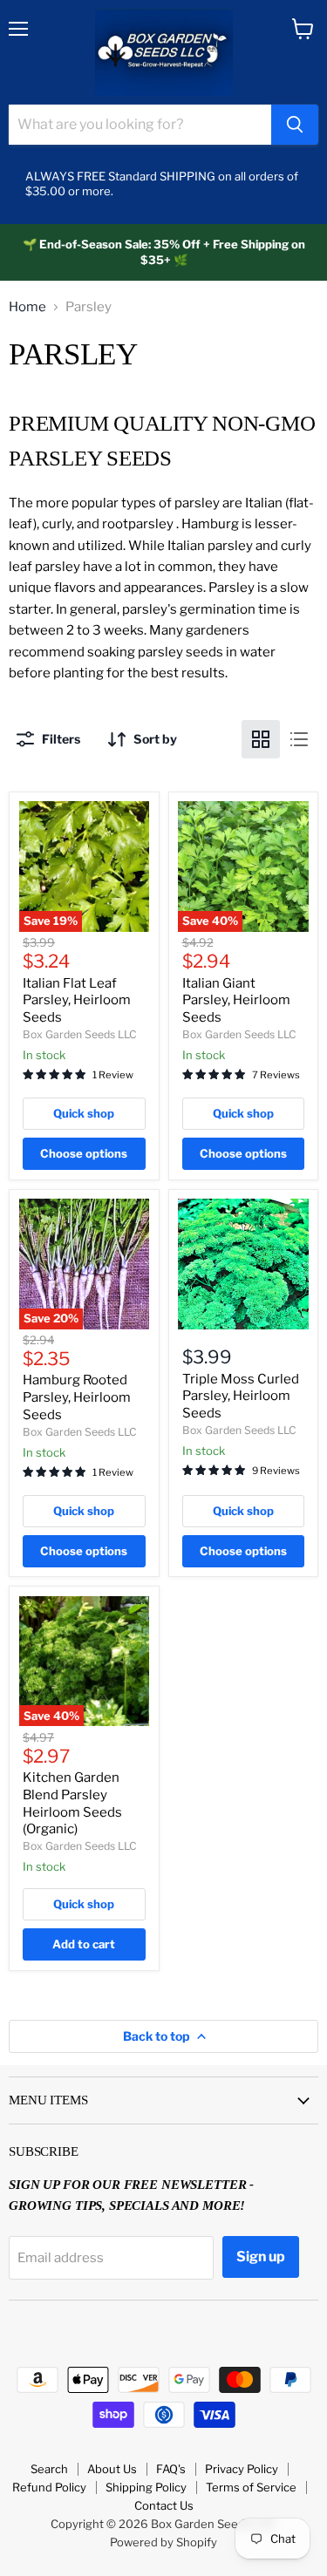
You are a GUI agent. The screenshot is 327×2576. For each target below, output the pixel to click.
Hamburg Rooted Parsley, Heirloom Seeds (77, 1397)
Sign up (261, 2257)
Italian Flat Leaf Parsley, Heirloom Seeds (77, 1000)
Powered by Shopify (163, 2542)
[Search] (295, 125)
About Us (112, 2469)
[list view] (299, 739)
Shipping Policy (146, 2487)
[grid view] (261, 739)
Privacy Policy (242, 2469)
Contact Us (164, 2505)
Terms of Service (251, 2487)
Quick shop (84, 1113)
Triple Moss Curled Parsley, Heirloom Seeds (241, 1396)
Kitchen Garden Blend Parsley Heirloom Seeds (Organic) (72, 1803)
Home (27, 307)
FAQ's (171, 2469)
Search (49, 2469)
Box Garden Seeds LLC (80, 1034)
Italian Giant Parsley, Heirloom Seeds (236, 1000)
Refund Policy (49, 2487)
